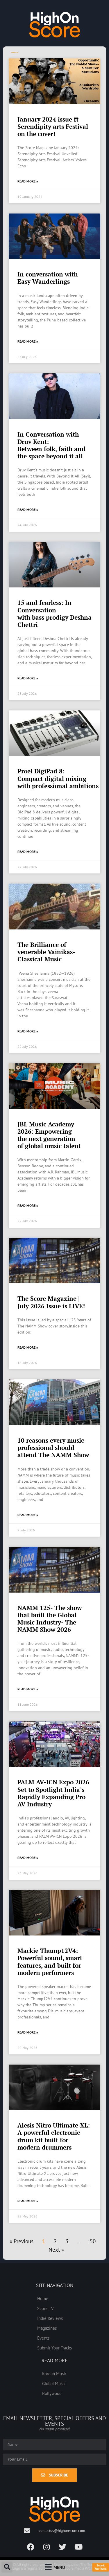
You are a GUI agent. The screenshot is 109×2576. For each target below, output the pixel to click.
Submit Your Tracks (54, 2348)
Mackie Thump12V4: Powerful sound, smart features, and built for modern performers (50, 1962)
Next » (56, 2250)
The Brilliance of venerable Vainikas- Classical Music (46, 952)
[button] (7, 2567)
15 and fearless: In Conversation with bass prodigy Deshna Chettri (54, 614)
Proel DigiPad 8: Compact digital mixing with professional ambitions (58, 778)
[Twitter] (62, 2547)
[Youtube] (78, 2547)
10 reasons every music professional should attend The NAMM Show (53, 1448)
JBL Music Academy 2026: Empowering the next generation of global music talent (49, 1135)
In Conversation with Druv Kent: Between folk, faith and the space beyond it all (51, 445)
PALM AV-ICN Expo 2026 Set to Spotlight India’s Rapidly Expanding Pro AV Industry (53, 1793)
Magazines (47, 2328)
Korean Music (54, 2374)
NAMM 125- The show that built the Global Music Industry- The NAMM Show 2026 (50, 1619)
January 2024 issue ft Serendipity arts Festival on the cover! (53, 126)
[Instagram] (47, 2547)
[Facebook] (31, 2547)
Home (43, 2298)
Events (43, 2338)
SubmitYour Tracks (101, 2567)
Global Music (54, 2383)
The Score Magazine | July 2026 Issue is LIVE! (51, 1302)
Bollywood (52, 2393)
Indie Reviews (50, 2318)
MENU (59, 2567)
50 (93, 2241)
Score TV (45, 2308)
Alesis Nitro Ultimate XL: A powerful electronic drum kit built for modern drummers (54, 2136)
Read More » (28, 181)
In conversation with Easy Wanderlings (48, 278)
